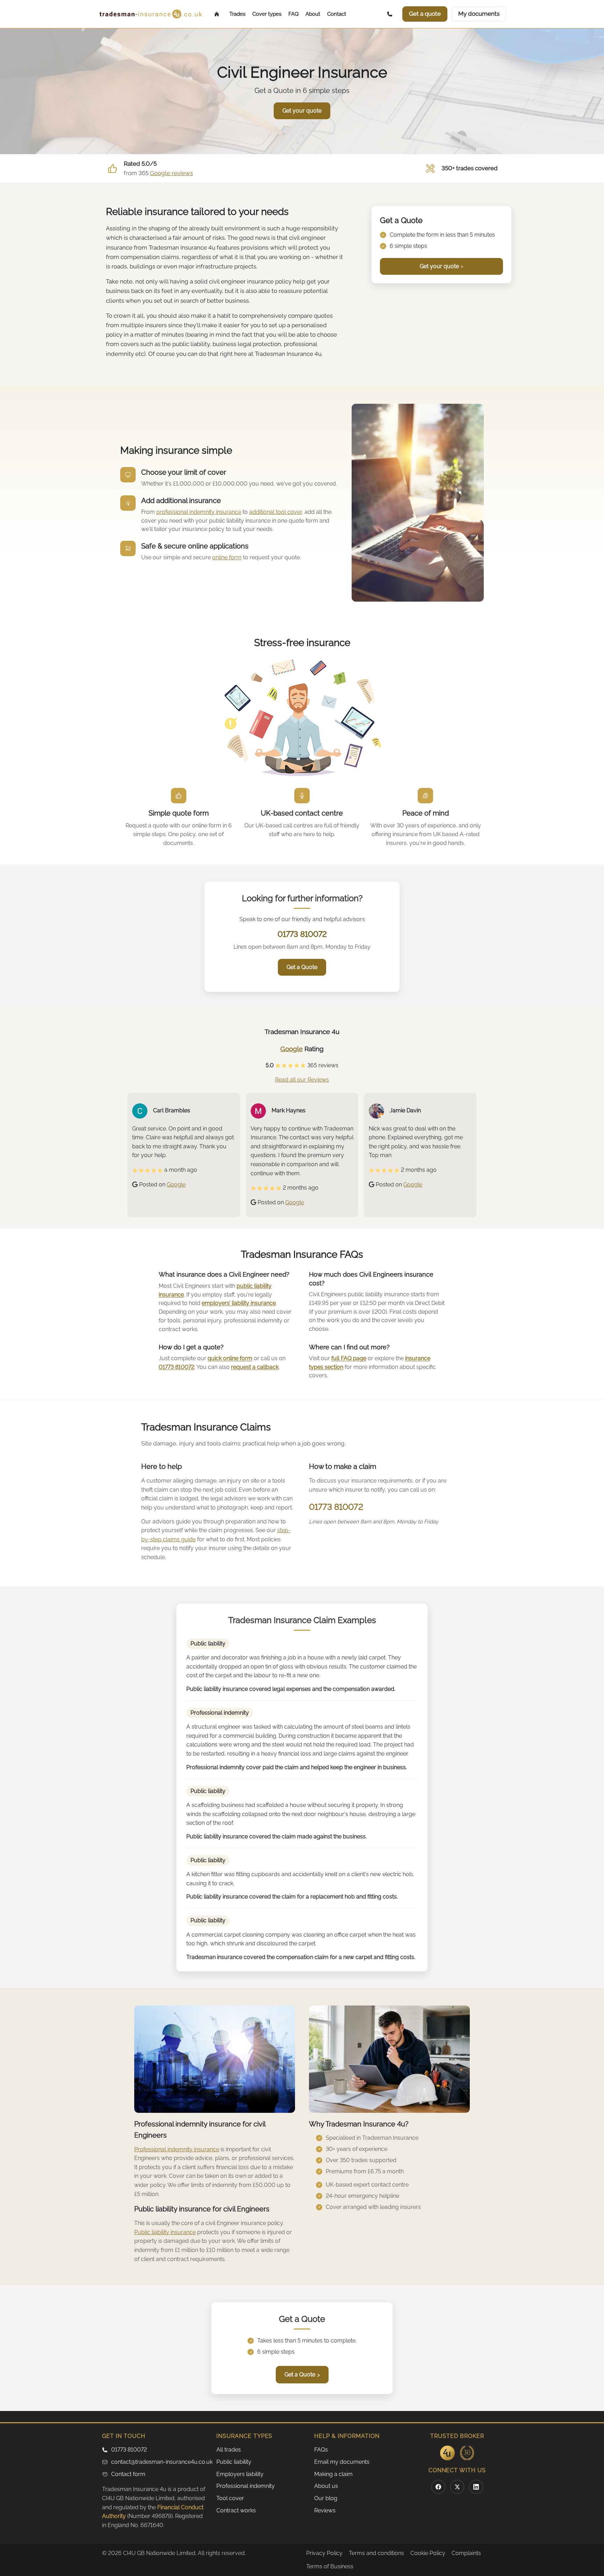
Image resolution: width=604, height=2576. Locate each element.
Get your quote (441, 266)
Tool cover (230, 2498)
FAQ (293, 14)
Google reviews (171, 173)
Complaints (466, 2553)
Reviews (325, 2510)
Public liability (234, 2462)
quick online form (230, 1358)
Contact (337, 14)
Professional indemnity (246, 2486)
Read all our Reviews (302, 1080)
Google (292, 1049)
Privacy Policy (324, 2553)
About (313, 14)
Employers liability (240, 2474)
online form (227, 557)
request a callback (255, 1367)
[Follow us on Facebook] (438, 2487)
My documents (479, 14)
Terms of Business (330, 2566)
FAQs (321, 2450)
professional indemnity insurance (199, 512)
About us (326, 2486)
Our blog (326, 2498)
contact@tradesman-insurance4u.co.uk (160, 2462)
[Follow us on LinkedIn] (476, 2487)
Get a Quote (302, 967)
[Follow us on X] (457, 2487)
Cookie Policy (428, 2553)
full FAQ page (349, 1358)
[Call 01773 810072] (391, 14)
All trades (229, 2450)
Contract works (236, 2510)
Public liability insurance (165, 2232)
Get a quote (425, 14)
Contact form (128, 2474)
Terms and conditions (376, 2553)
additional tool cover (275, 512)
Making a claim (333, 2474)
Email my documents (342, 2462)
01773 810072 (302, 934)
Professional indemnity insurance (177, 2149)
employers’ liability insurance (239, 1303)
